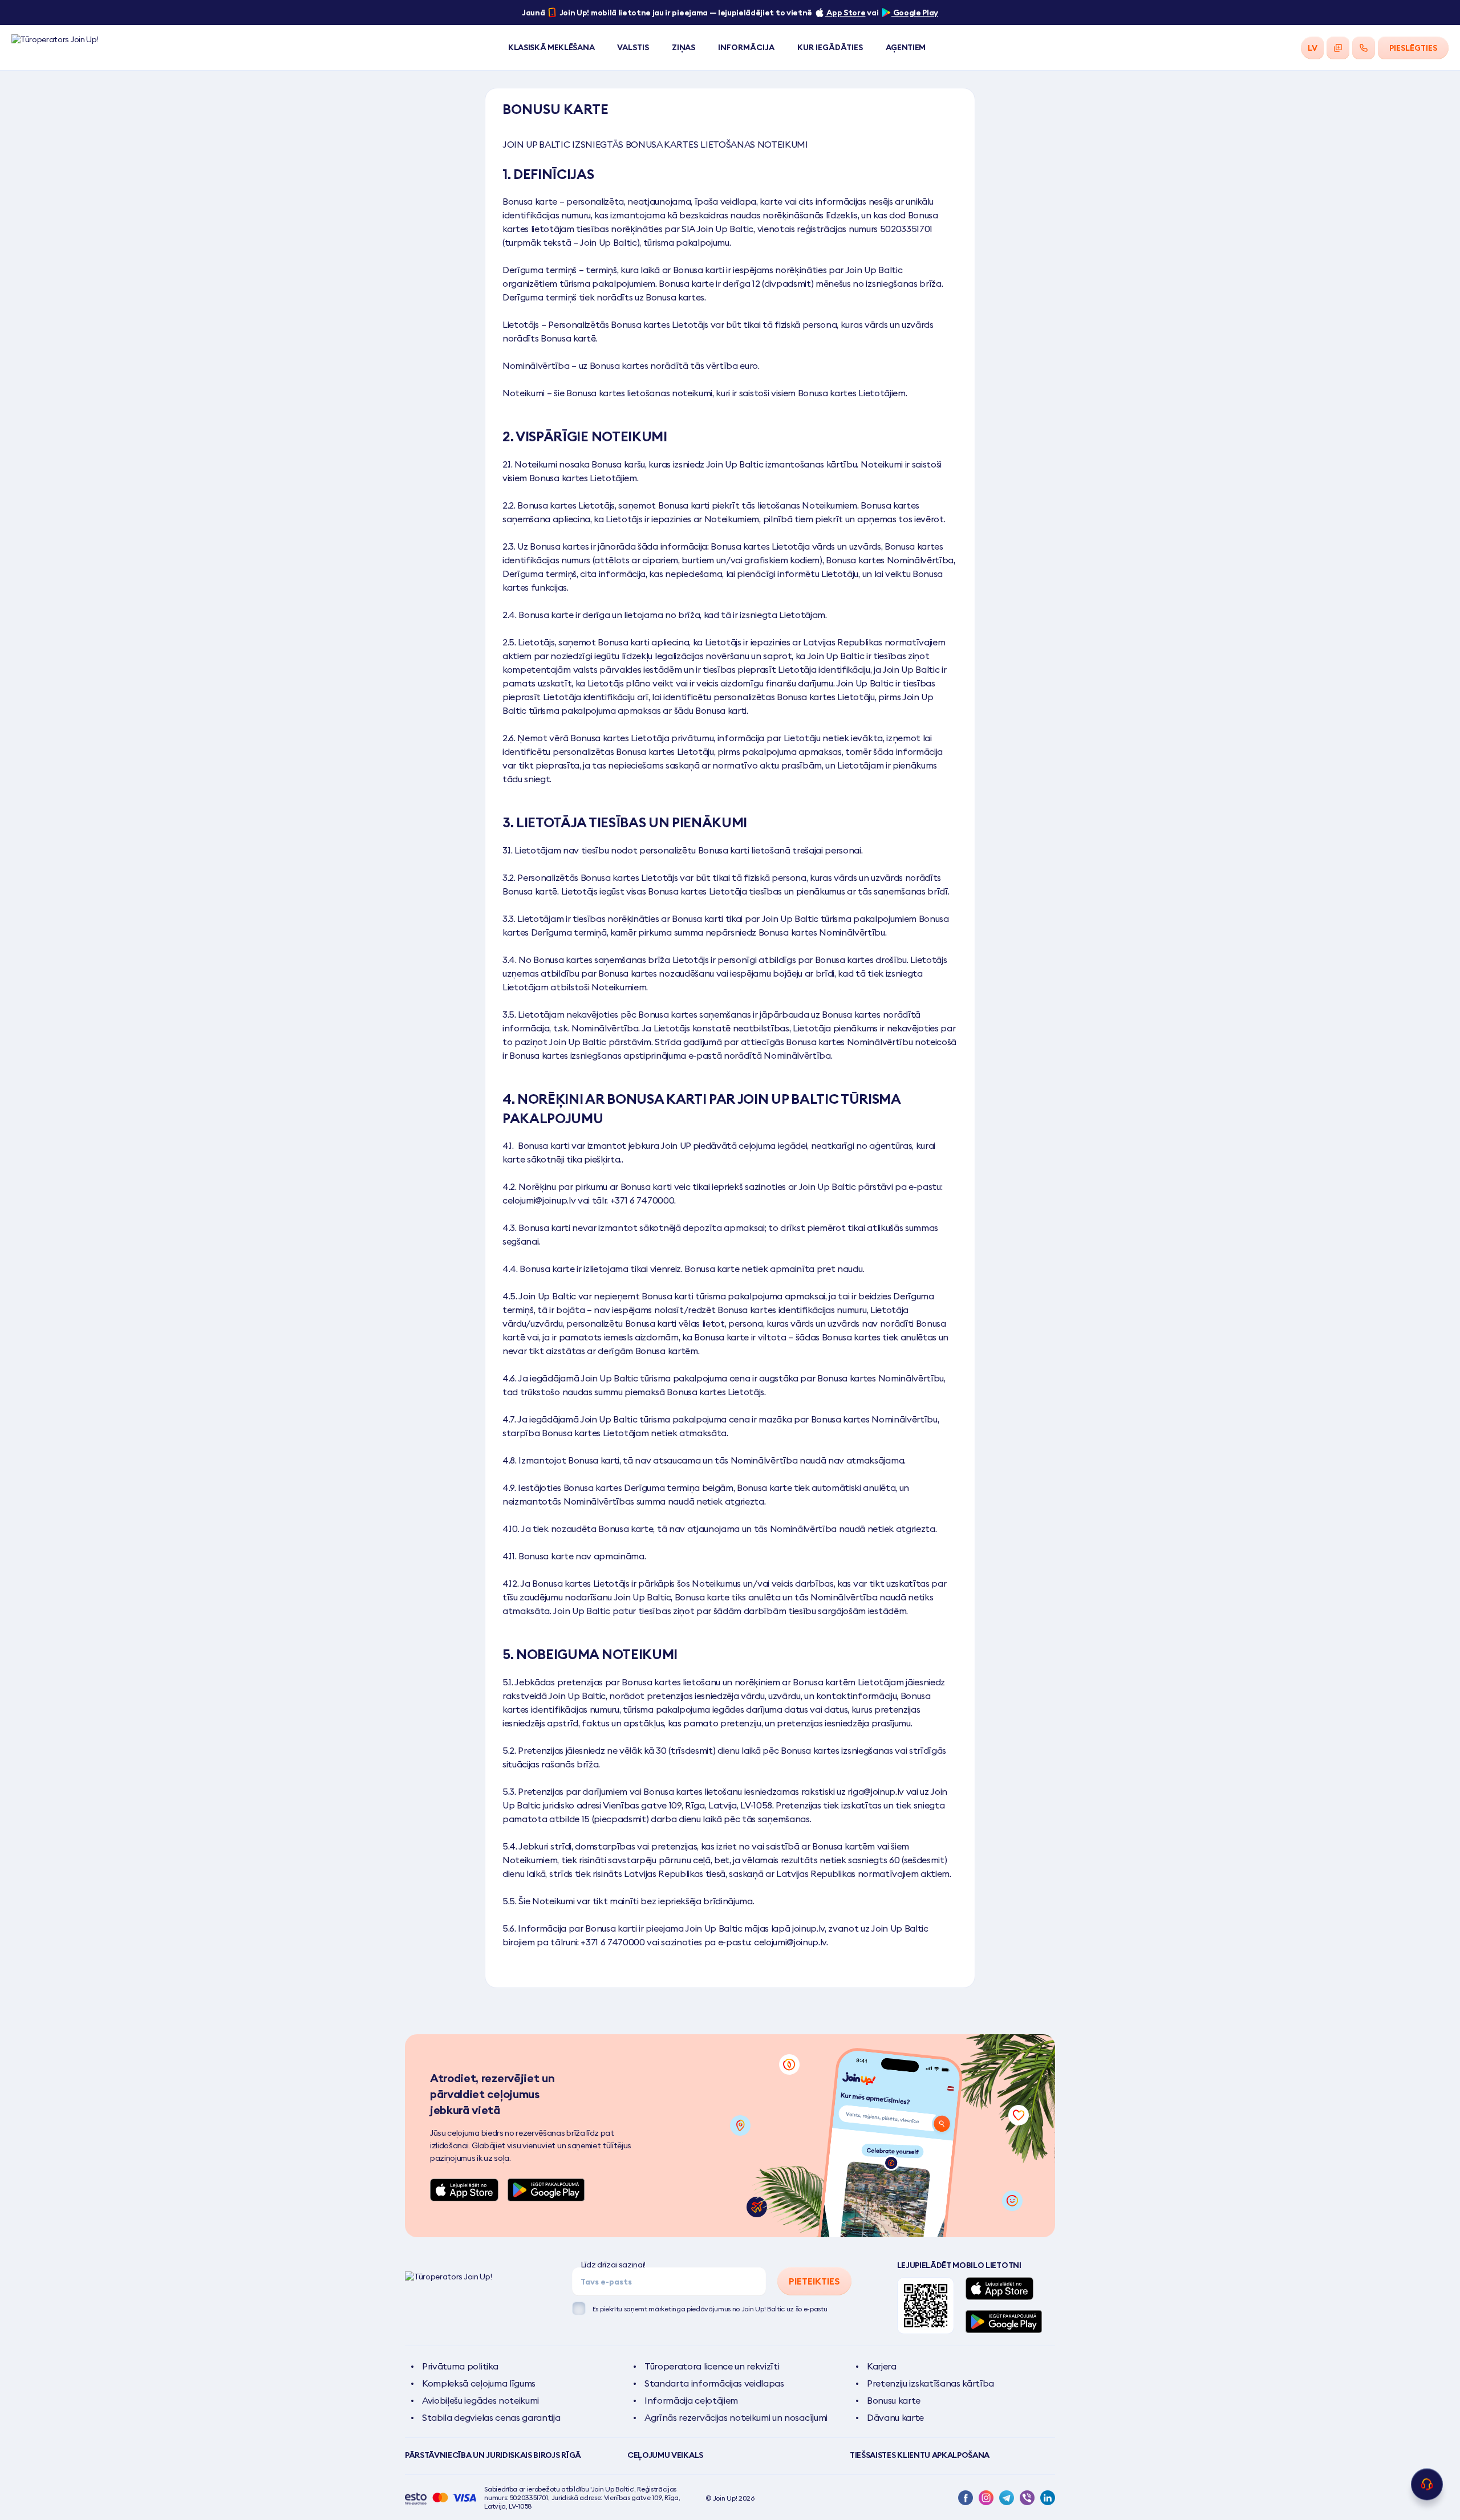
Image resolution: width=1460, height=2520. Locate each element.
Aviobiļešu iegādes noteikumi (480, 2400)
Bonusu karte (894, 2400)
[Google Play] (546, 2190)
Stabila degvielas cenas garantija (491, 2417)
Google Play (915, 13)
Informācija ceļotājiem (691, 2400)
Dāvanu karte (895, 2417)
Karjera (882, 2366)
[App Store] (464, 2190)
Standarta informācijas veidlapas (714, 2383)
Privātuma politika (460, 2366)
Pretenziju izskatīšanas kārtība (930, 2383)
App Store (845, 13)
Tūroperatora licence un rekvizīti (712, 2366)
